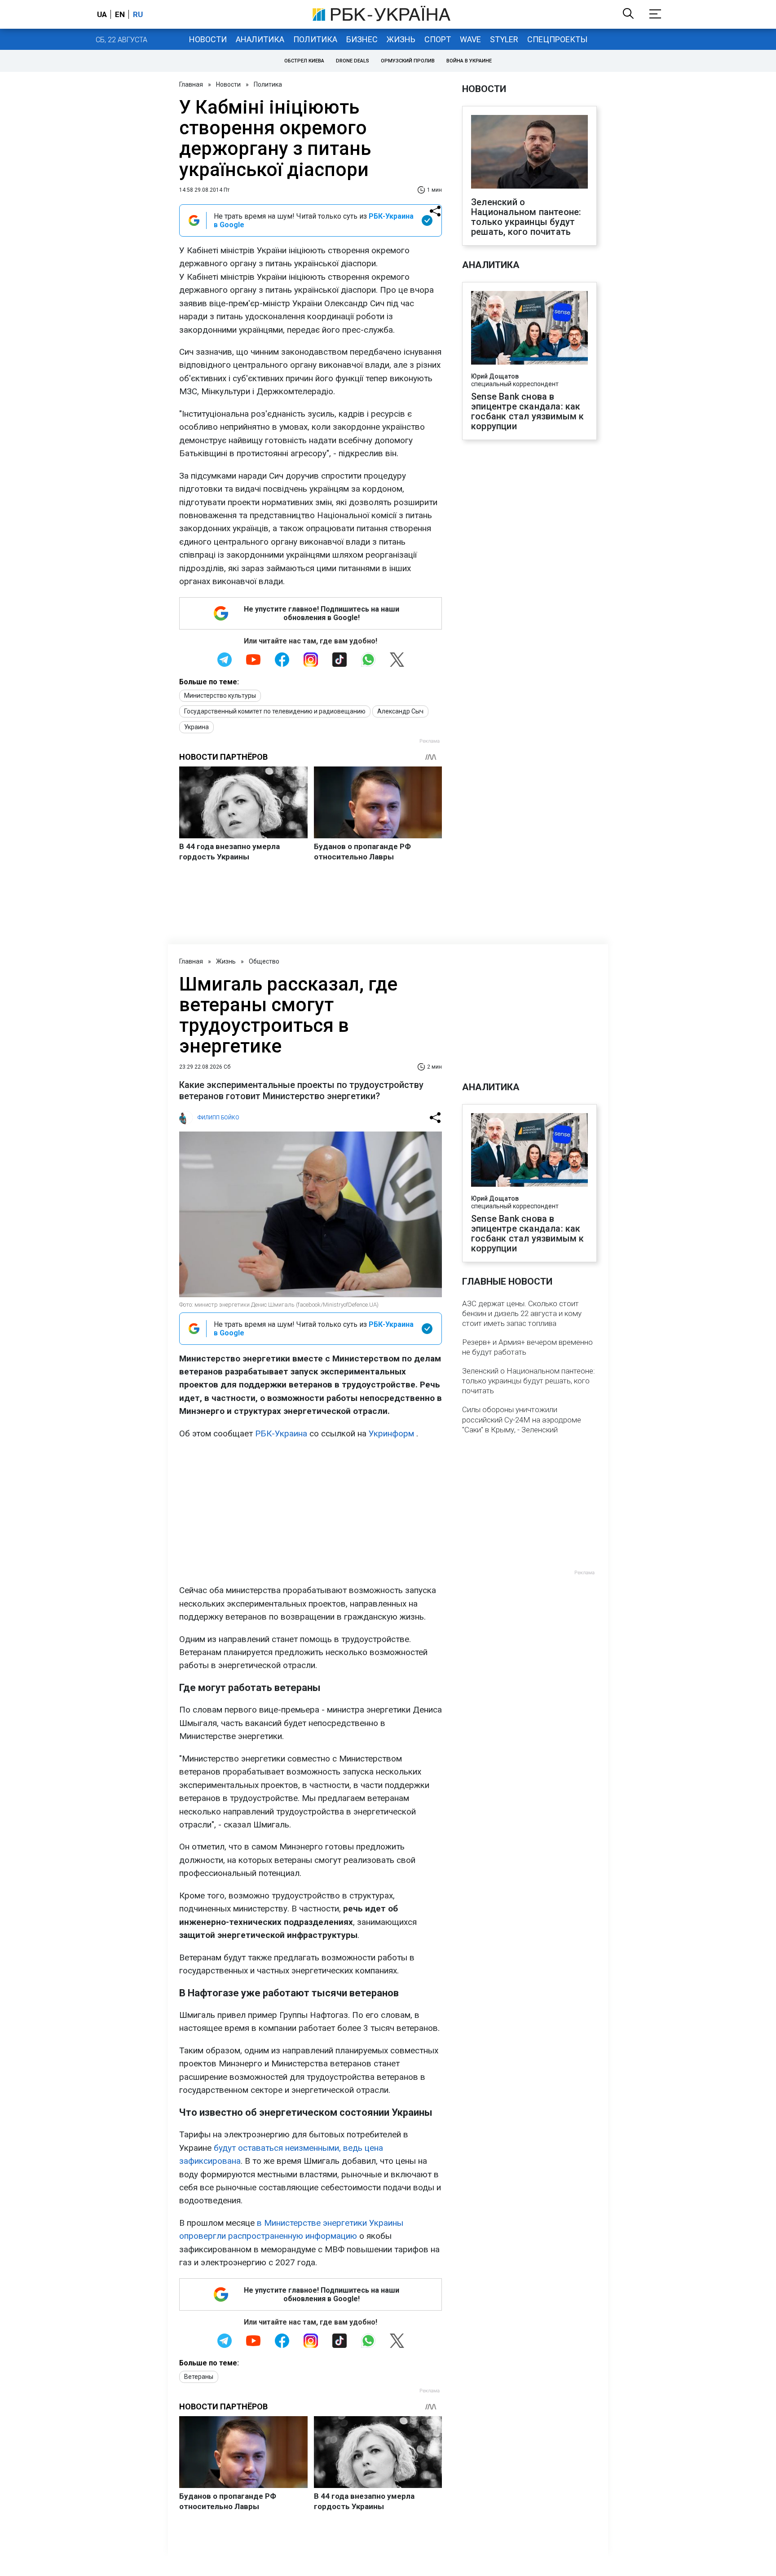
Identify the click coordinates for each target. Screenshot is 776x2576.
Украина (196, 727)
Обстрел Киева (304, 61)
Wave (470, 39)
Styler (504, 39)
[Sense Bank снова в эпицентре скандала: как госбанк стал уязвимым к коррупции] (529, 329)
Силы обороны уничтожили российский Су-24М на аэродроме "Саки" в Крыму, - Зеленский (522, 1419)
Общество (264, 961)
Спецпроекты (557, 39)
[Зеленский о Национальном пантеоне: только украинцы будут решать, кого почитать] (529, 153)
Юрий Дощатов (495, 376)
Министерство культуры (220, 696)
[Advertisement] (311, 1512)
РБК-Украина (281, 1433)
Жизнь (401, 39)
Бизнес (362, 39)
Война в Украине (469, 61)
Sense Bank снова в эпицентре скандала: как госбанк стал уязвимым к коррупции (528, 411)
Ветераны (199, 2377)
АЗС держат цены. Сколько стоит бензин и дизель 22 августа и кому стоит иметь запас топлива (522, 1313)
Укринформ (391, 1433)
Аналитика (260, 39)
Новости (208, 39)
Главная (191, 84)
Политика (315, 39)
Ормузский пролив (408, 61)
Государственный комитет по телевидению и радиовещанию (275, 711)
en (120, 14)
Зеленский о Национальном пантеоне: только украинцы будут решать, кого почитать (526, 217)
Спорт (438, 39)
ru (138, 14)
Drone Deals (353, 61)
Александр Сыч (400, 711)
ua (102, 14)
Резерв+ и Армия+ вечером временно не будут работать (527, 1347)
